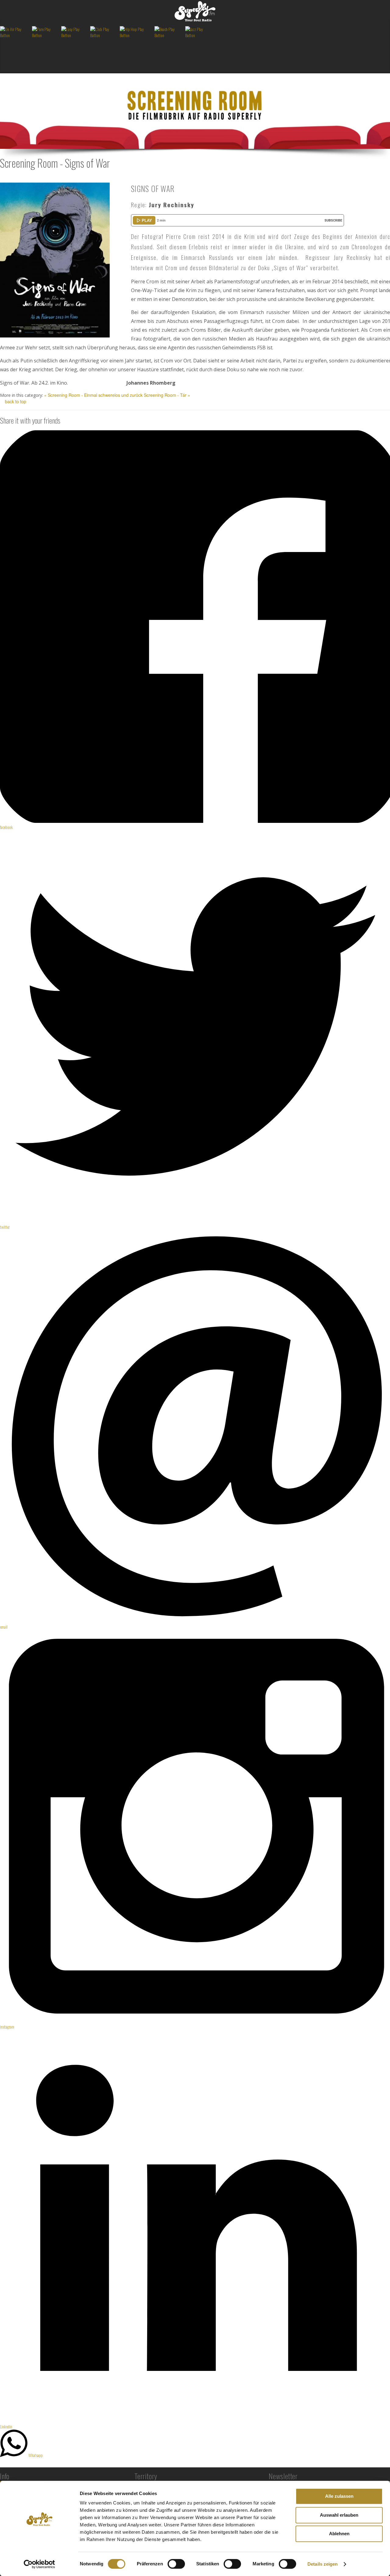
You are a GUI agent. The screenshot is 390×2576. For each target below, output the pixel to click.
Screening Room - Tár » (167, 395)
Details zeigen (323, 2564)
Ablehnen (339, 2534)
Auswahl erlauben (339, 2515)
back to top (15, 401)
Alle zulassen (339, 2496)
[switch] (176, 2564)
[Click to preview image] (55, 259)
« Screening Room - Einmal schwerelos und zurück (93, 395)
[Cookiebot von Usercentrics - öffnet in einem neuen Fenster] (39, 2564)
